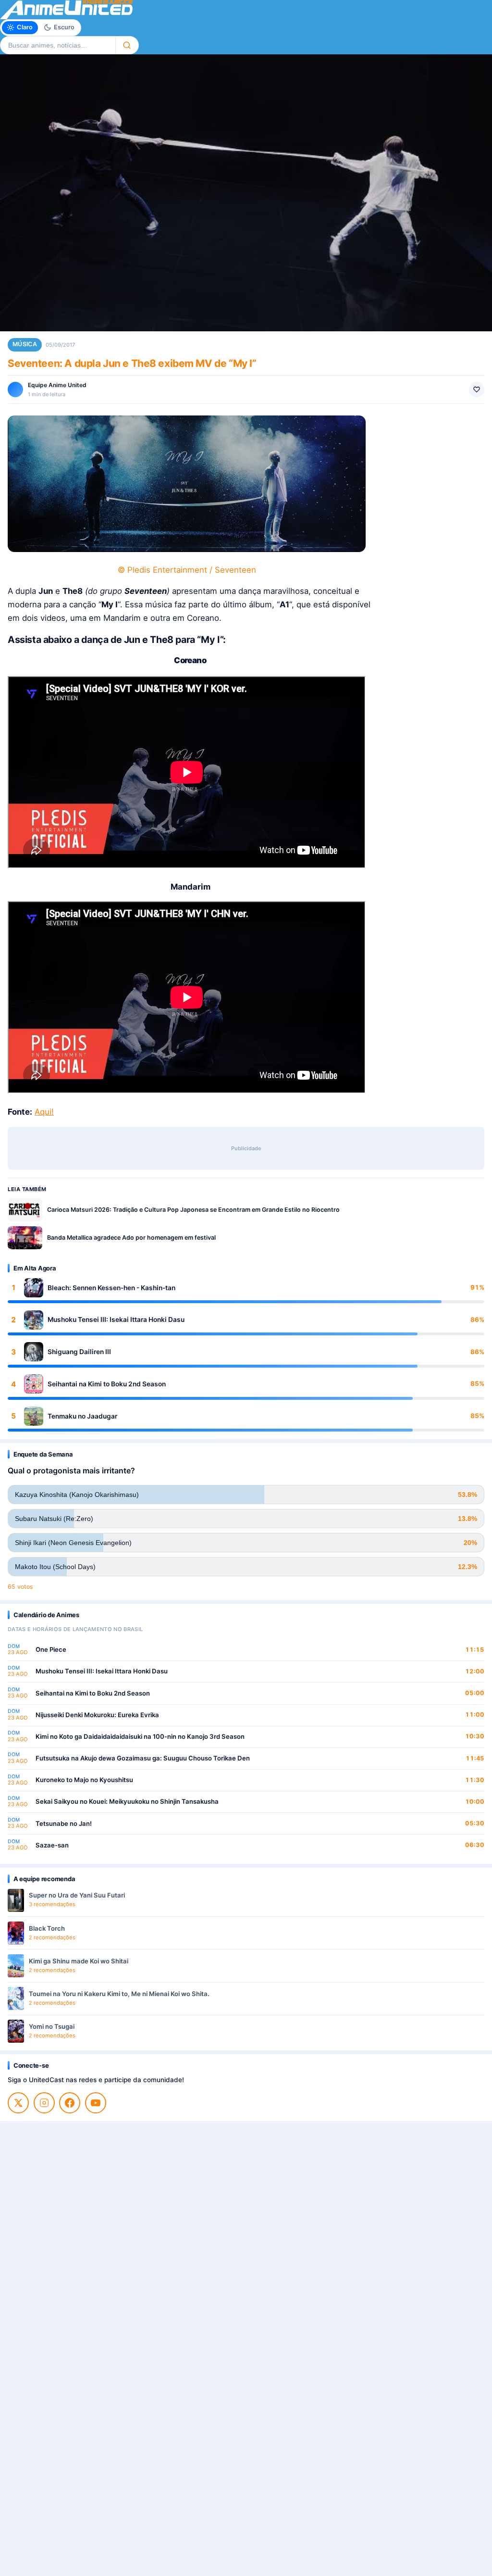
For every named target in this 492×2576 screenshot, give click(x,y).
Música (25, 344)
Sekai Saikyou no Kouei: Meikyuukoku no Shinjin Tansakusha (127, 1801)
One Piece (51, 1649)
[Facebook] (70, 2103)
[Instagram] (44, 2103)
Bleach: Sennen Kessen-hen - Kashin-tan (111, 1288)
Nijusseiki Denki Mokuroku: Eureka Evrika (97, 1715)
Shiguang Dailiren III (79, 1352)
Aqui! (44, 1112)
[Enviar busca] (127, 45)
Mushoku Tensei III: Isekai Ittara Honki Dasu (116, 1319)
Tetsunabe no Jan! (64, 1823)
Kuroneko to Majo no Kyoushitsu (84, 1780)
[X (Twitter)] (18, 2103)
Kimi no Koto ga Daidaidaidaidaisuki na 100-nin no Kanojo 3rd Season (140, 1736)
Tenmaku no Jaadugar (82, 1416)
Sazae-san (52, 1845)
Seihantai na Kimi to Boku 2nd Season (107, 1384)
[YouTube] (96, 2103)
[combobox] (58, 45)
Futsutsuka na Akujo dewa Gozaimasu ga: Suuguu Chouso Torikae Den (143, 1758)
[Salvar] (477, 390)
